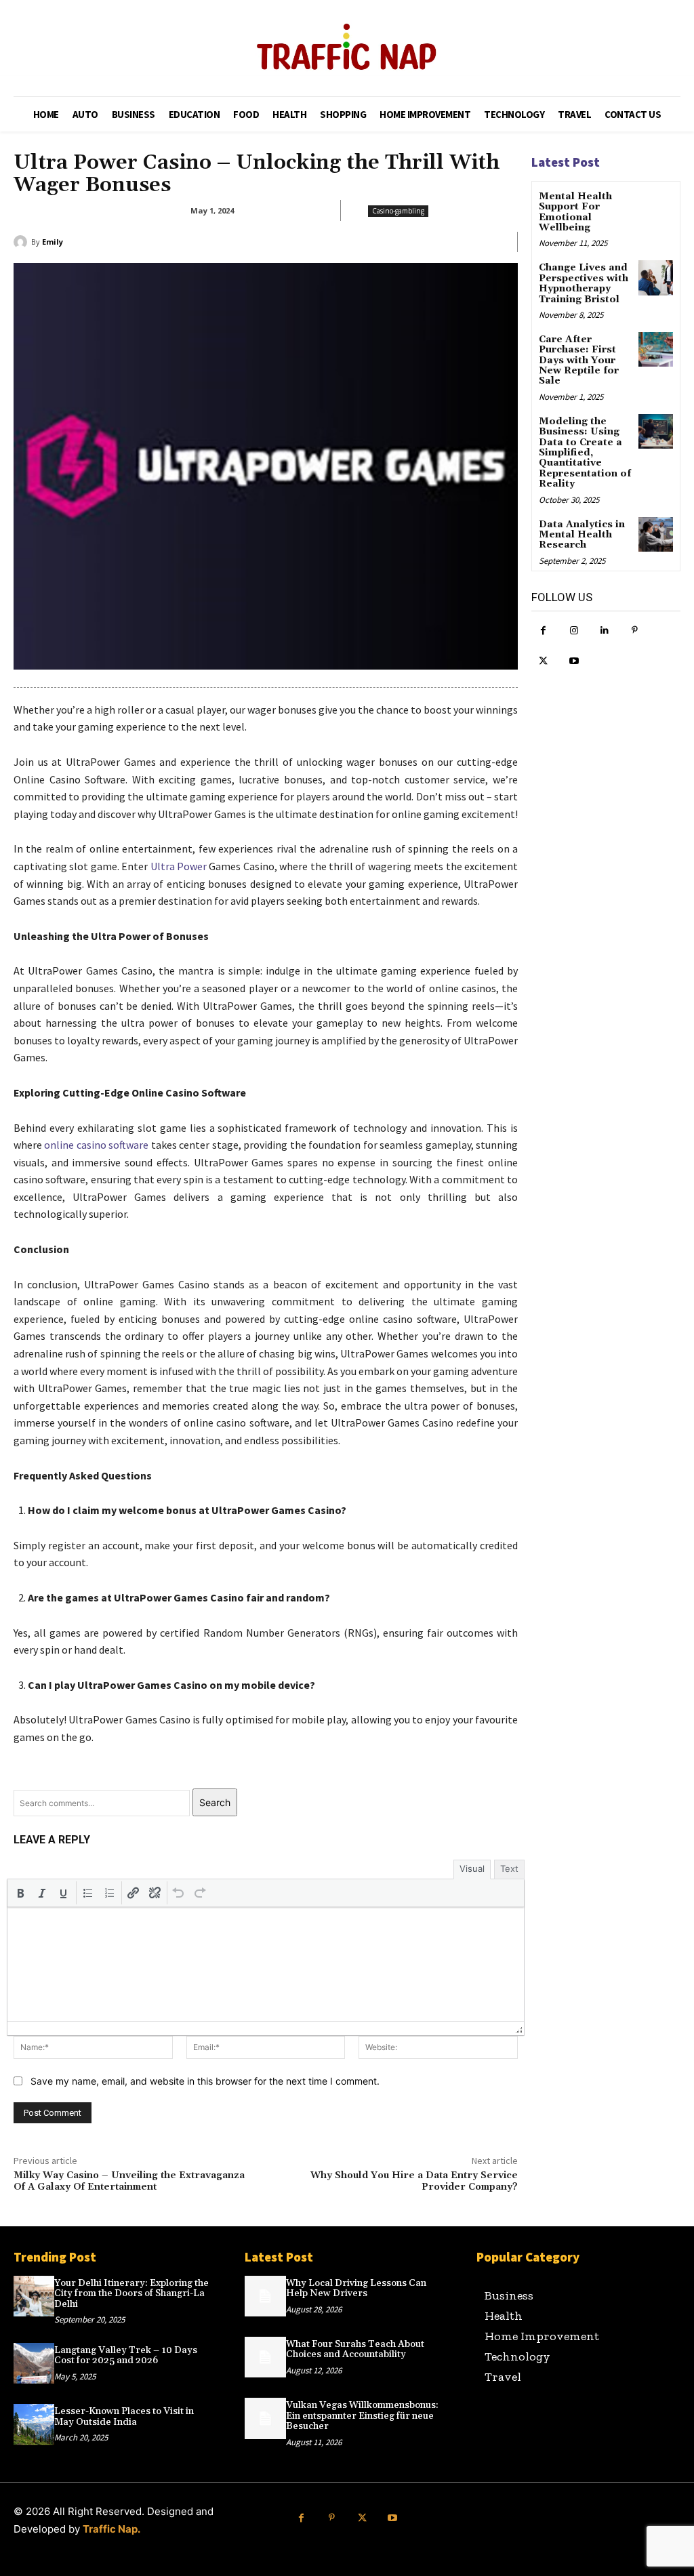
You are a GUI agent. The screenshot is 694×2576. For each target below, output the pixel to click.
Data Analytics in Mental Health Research (582, 535)
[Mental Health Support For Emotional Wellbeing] (656, 206)
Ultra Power (179, 866)
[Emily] (22, 242)
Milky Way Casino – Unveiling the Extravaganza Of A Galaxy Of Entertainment (129, 2181)
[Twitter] (543, 661)
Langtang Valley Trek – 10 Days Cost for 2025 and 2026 (126, 2355)
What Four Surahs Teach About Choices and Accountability (355, 2349)
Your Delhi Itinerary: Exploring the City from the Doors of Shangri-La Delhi (131, 2294)
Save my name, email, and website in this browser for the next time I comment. (205, 2081)
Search (215, 1802)
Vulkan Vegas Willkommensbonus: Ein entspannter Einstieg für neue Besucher (362, 2416)
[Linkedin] (604, 631)
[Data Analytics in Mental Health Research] (656, 534)
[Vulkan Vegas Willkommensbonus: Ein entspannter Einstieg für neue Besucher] (265, 2418)
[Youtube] (574, 661)
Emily (53, 242)
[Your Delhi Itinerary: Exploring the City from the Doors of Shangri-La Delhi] (34, 2296)
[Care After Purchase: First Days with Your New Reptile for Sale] (656, 349)
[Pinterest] (635, 631)
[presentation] (20, 1893)
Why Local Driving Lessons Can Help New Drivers (356, 2288)
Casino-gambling (398, 211)
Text (509, 1868)
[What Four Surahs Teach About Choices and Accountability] (265, 2357)
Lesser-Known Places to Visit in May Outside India (124, 2416)
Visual (472, 1868)
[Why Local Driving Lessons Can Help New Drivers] (265, 2296)
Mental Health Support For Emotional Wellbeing (575, 212)
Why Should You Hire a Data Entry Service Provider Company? (414, 2181)
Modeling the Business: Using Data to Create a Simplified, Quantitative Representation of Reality (585, 453)
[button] (20, 1893)
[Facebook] (543, 631)
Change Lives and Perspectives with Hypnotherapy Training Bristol (584, 283)
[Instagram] (574, 631)
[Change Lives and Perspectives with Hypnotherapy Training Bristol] (656, 278)
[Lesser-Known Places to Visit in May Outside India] (34, 2424)
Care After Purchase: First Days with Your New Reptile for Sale (579, 361)
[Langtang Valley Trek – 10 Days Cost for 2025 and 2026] (34, 2363)
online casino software (96, 1145)
